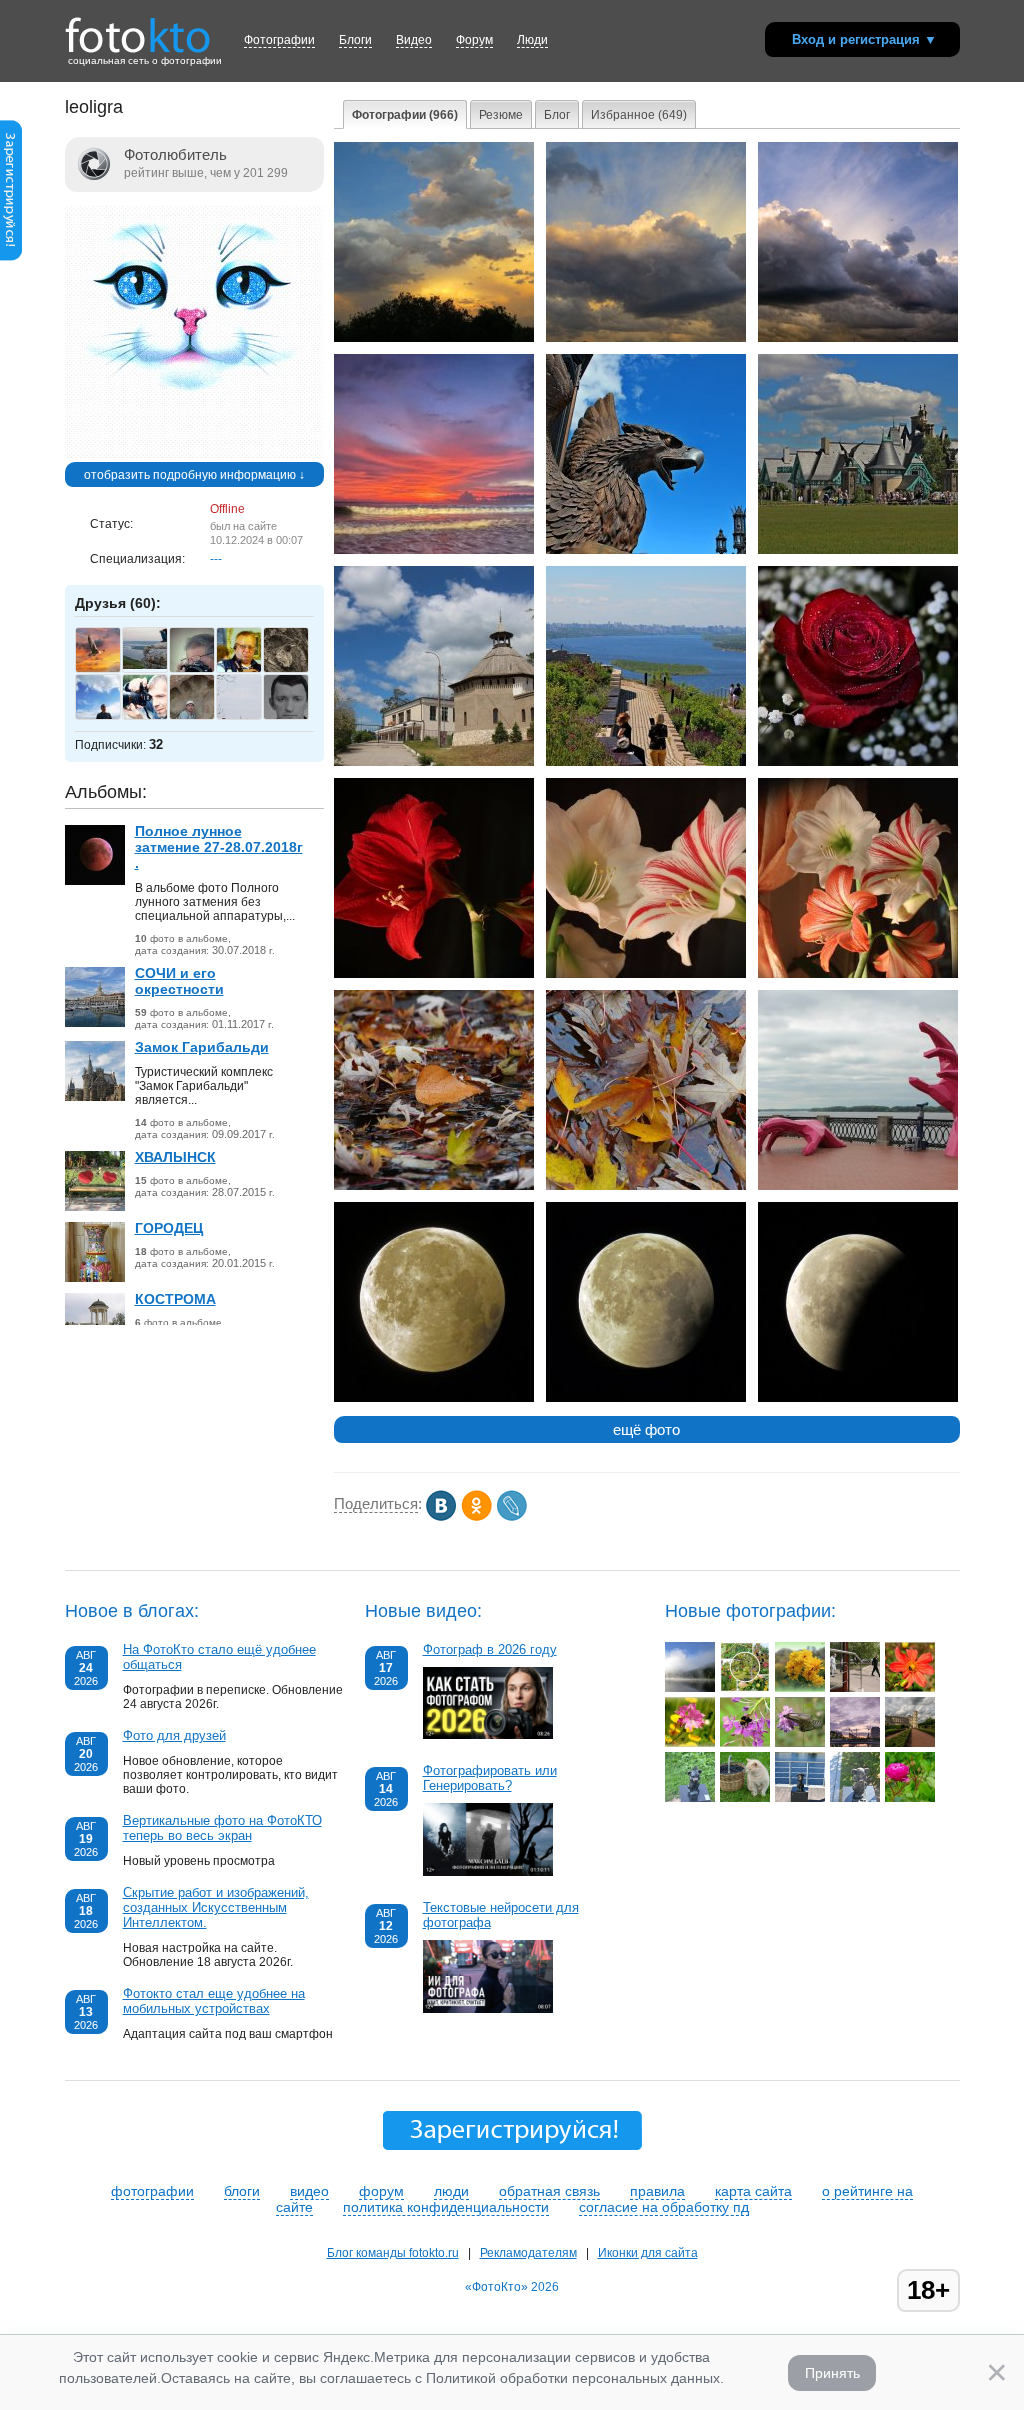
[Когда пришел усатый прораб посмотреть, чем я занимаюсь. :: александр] (745, 1798)
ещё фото (646, 1429)
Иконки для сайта (648, 2253)
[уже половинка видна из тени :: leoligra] (858, 1398)
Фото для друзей (174, 1735)
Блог (557, 115)
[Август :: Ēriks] (745, 1688)
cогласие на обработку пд (664, 2207)
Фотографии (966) (405, 115)
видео (309, 2191)
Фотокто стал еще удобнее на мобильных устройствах (214, 2001)
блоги (242, 2191)
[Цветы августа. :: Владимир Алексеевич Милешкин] (910, 1798)
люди (451, 2191)
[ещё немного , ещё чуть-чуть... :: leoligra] (646, 1398)
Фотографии (279, 40)
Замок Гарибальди (202, 1047)
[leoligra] (194, 455)
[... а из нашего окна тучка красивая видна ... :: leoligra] (646, 338)
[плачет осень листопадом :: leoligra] (646, 1186)
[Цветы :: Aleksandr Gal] (800, 1688)
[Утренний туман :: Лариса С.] (690, 1688)
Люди (532, 40)
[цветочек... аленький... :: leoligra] (434, 974)
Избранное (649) (639, 115)
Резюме (501, 115)
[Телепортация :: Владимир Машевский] (855, 1688)
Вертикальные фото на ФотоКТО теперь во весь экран (222, 1828)
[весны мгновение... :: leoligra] (858, 974)
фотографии (152, 2191)
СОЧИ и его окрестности (179, 981)
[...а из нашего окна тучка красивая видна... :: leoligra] (858, 338)
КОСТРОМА (175, 1299)
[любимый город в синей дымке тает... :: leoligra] (646, 762)
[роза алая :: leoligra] (858, 762)
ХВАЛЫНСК (175, 1157)
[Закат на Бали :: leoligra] (434, 550)
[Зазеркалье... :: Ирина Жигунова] (855, 1743)
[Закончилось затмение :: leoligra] (434, 1398)
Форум (474, 40)
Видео (414, 40)
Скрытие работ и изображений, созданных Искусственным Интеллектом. (216, 1907)
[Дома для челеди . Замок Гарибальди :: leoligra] (858, 550)
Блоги (355, 40)
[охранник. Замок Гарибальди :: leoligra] (646, 550)
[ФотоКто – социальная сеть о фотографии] (138, 28)
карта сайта (753, 2191)
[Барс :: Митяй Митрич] (690, 1798)
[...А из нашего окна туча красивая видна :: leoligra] (434, 338)
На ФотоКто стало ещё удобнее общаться (219, 1657)
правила (657, 2191)
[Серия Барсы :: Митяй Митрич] (855, 1798)
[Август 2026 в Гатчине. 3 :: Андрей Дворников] (910, 1743)
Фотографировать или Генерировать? (490, 1778)
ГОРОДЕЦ (169, 1228)
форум (381, 2191)
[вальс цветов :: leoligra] (646, 974)
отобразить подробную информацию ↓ (194, 475)
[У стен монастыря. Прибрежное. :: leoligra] (434, 762)
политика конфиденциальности (446, 2207)
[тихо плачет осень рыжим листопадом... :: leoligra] (434, 1186)
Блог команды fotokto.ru (393, 2253)
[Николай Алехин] (155, 665)
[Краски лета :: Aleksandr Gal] (690, 1743)
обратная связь (549, 2191)
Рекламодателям (528, 2253)
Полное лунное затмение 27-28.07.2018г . (219, 847)
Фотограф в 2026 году (490, 1649)
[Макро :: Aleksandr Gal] (745, 1743)
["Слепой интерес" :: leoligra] (858, 1186)
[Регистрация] (11, 257)
